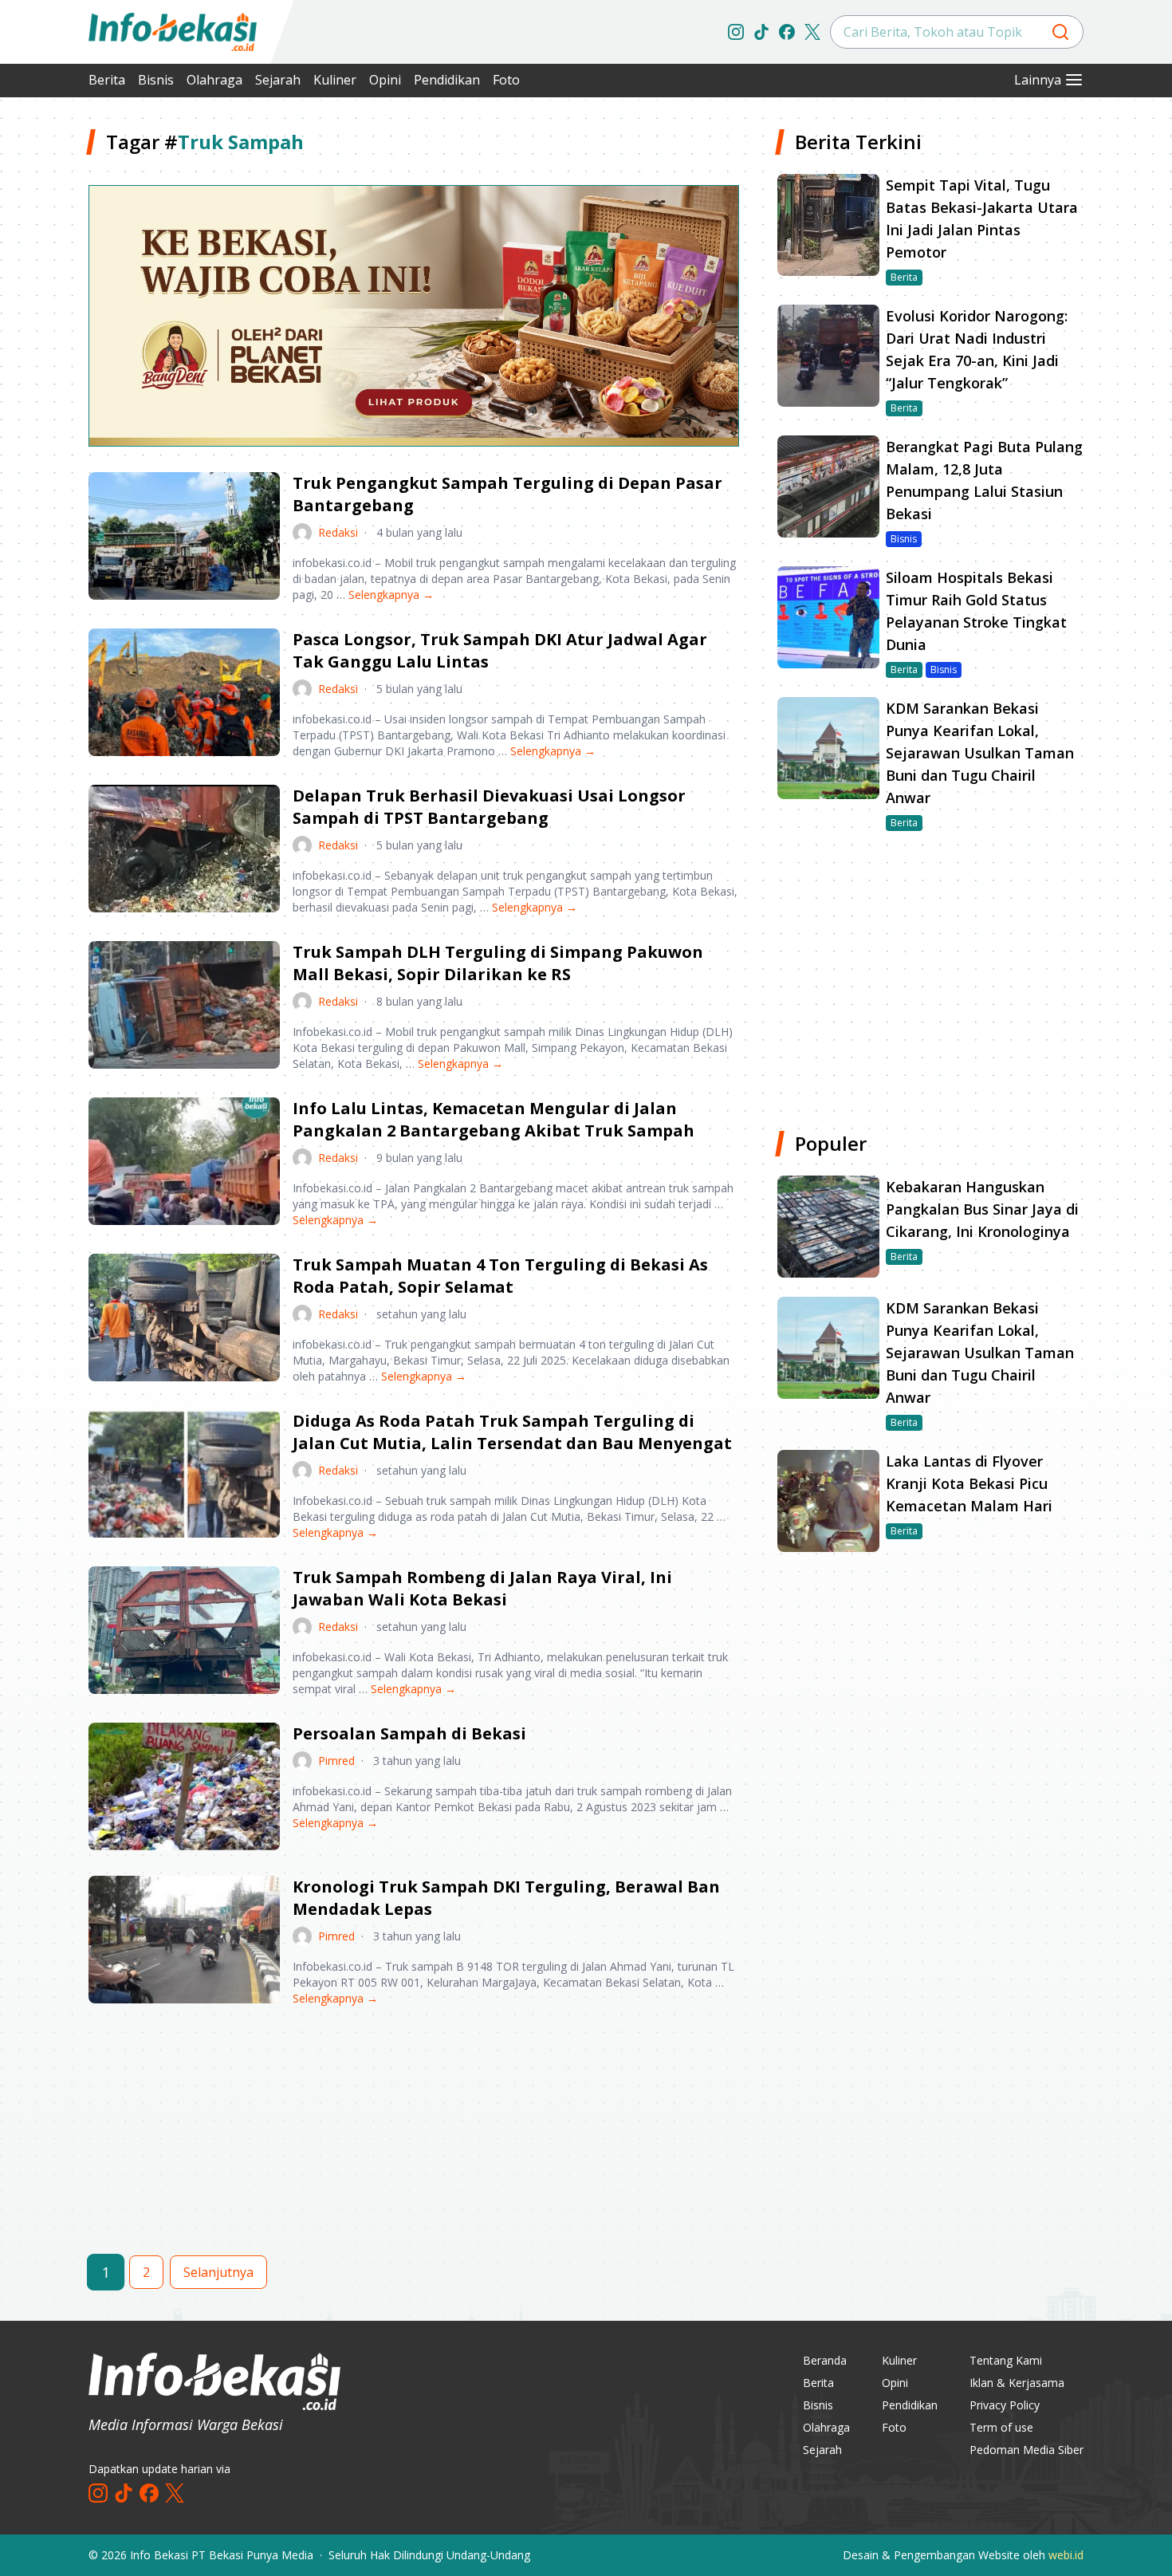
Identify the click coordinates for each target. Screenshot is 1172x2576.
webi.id (1066, 2555)
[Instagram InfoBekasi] (736, 32)
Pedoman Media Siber (1026, 2450)
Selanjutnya (218, 2272)
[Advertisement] (414, 2144)
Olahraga (214, 80)
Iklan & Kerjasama (1017, 2383)
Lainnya (1038, 80)
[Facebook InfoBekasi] (787, 32)
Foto (506, 80)
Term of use (1001, 2427)
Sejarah (278, 80)
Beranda (825, 2360)
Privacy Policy (1005, 2405)
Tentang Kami (1006, 2360)
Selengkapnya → (391, 595)
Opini (385, 80)
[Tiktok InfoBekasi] (761, 32)
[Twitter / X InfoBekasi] (812, 32)
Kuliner (335, 80)
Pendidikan (447, 80)
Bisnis (156, 80)
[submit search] (1060, 32)
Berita (107, 80)
